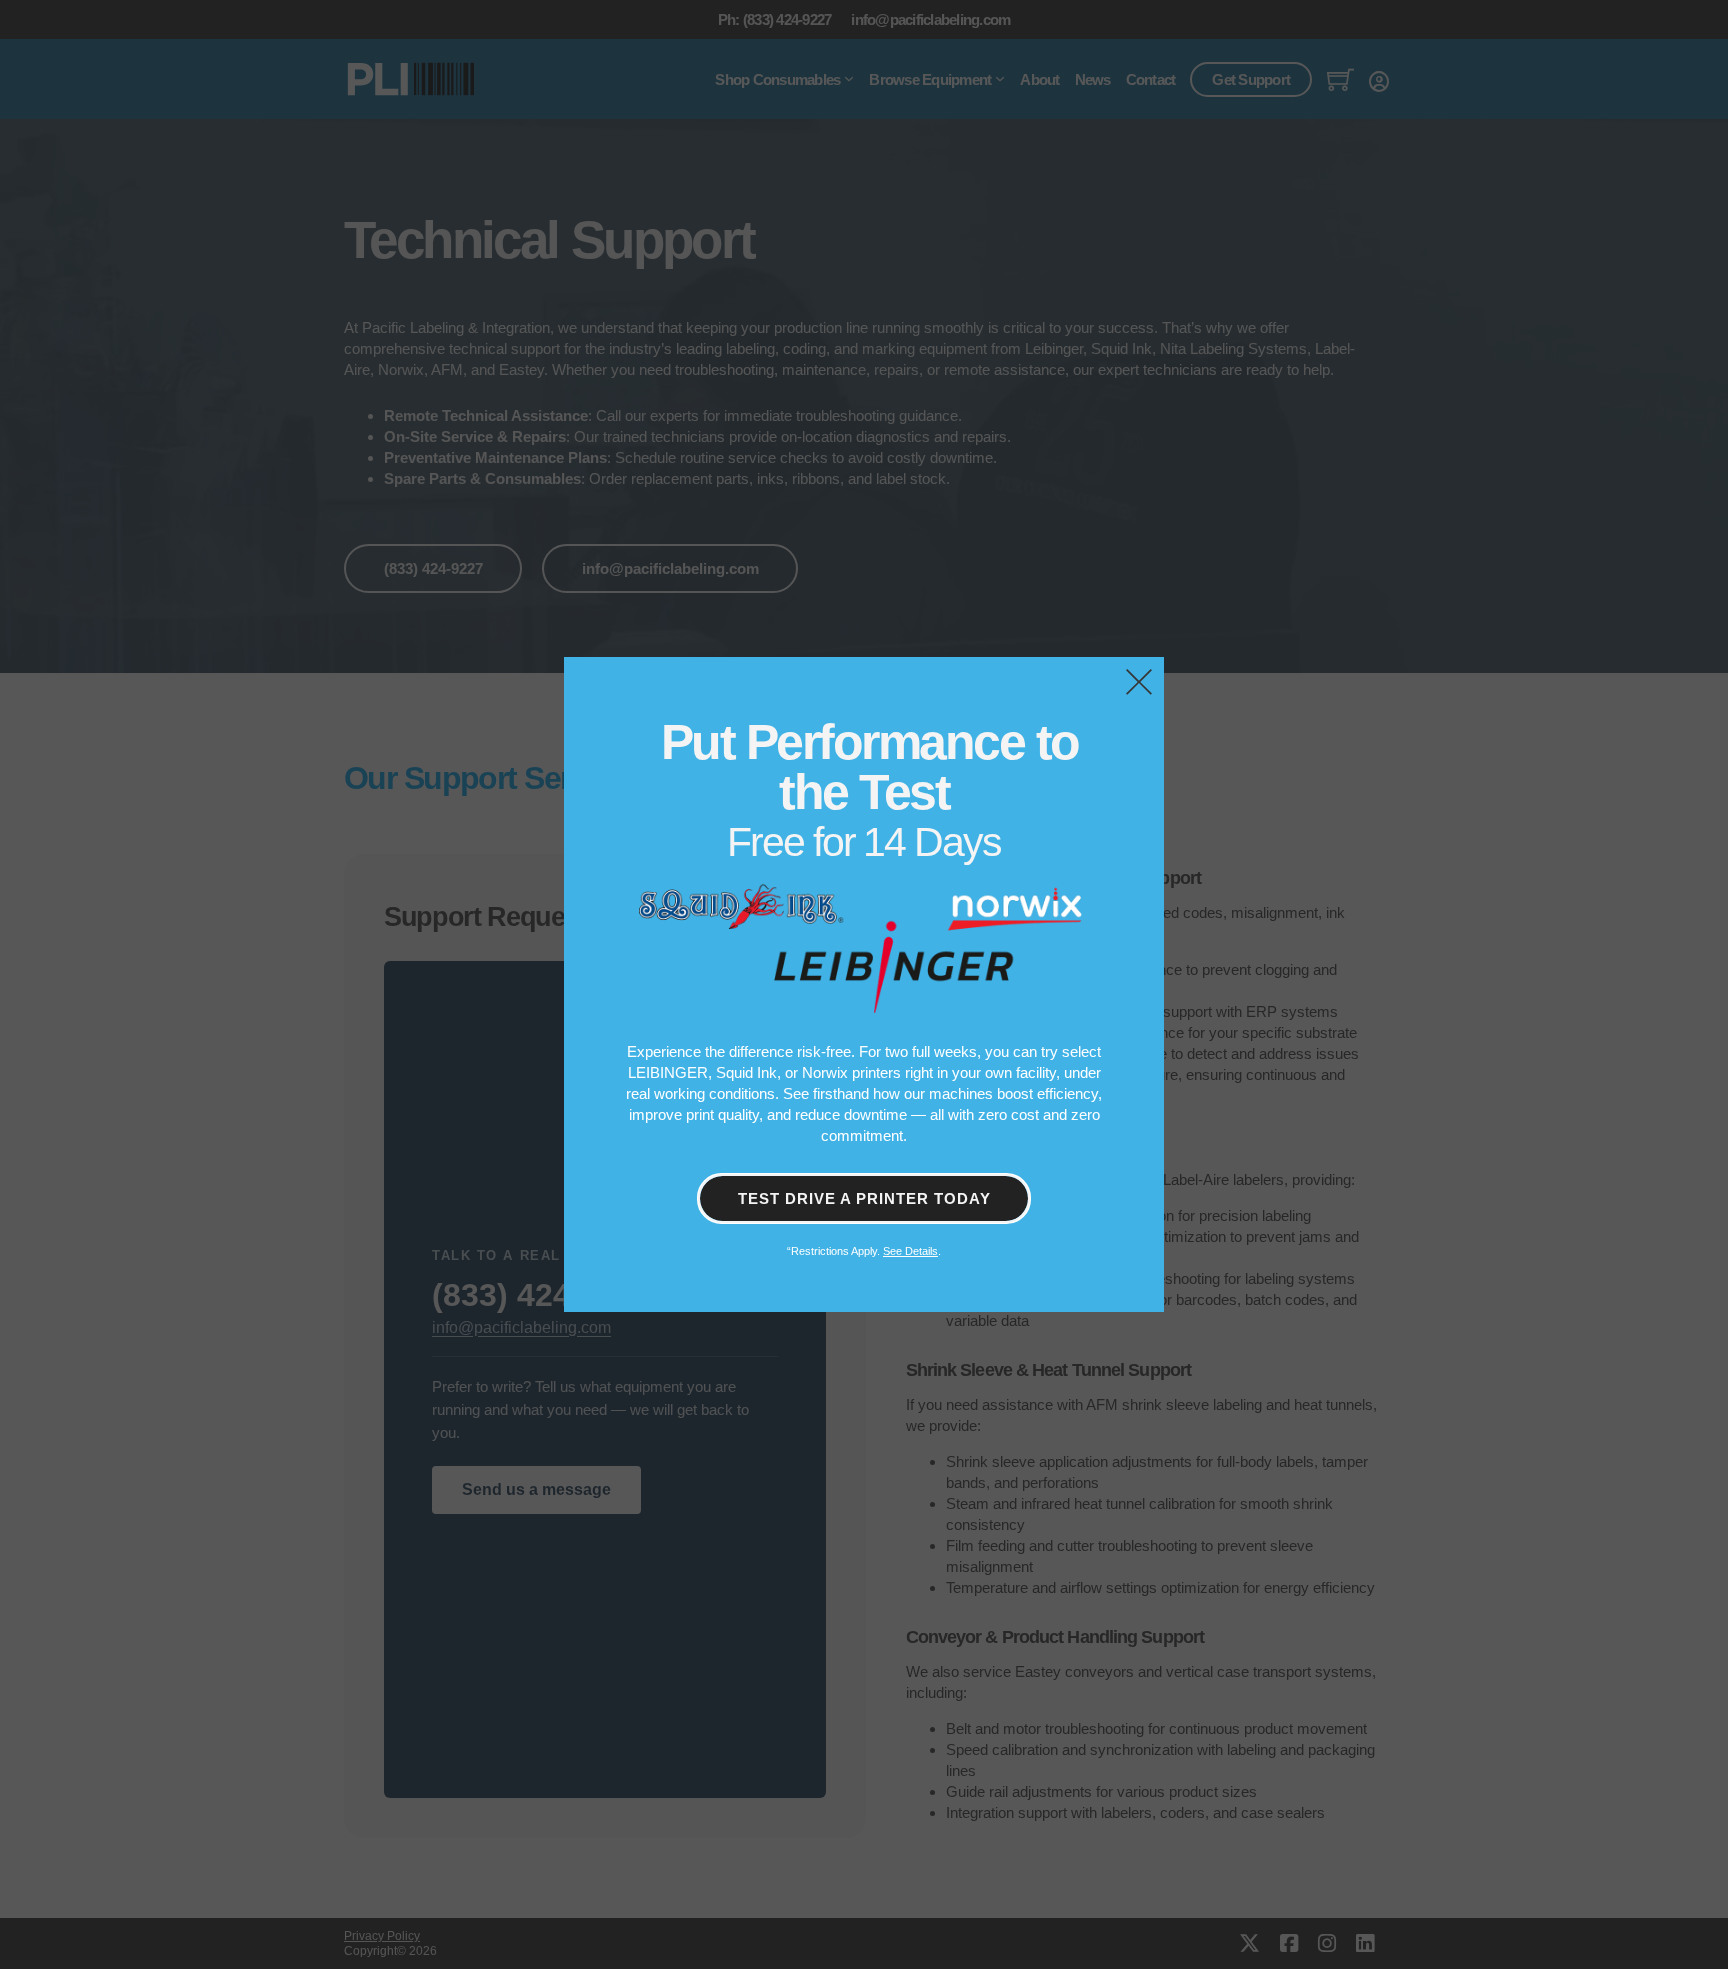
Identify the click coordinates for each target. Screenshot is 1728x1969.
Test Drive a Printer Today (864, 1198)
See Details (910, 1251)
